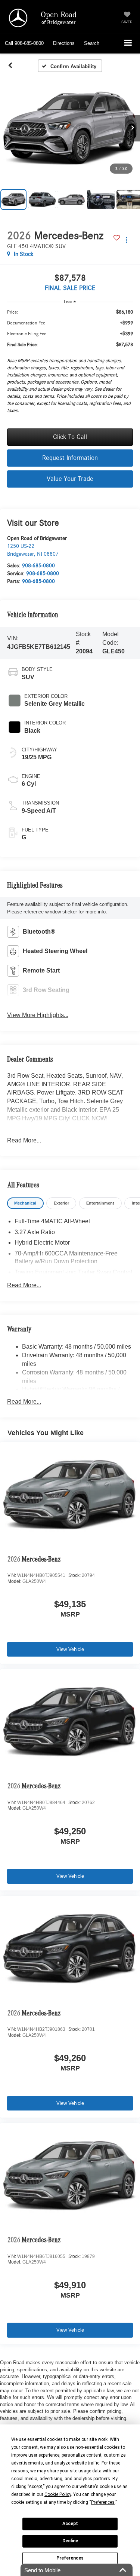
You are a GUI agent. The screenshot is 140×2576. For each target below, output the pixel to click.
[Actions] (126, 240)
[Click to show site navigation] (128, 44)
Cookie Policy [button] (58, 2494)
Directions (64, 43)
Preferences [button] (103, 2502)
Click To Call (70, 437)
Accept (70, 2524)
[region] (70, 363)
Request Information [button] (70, 458)
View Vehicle (70, 1649)
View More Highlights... (38, 1015)
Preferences (70, 2558)
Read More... (24, 1140)
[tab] (25, 1203)
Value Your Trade (70, 479)
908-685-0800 (38, 566)
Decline (70, 2541)
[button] (24, 43)
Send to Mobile (42, 2570)
